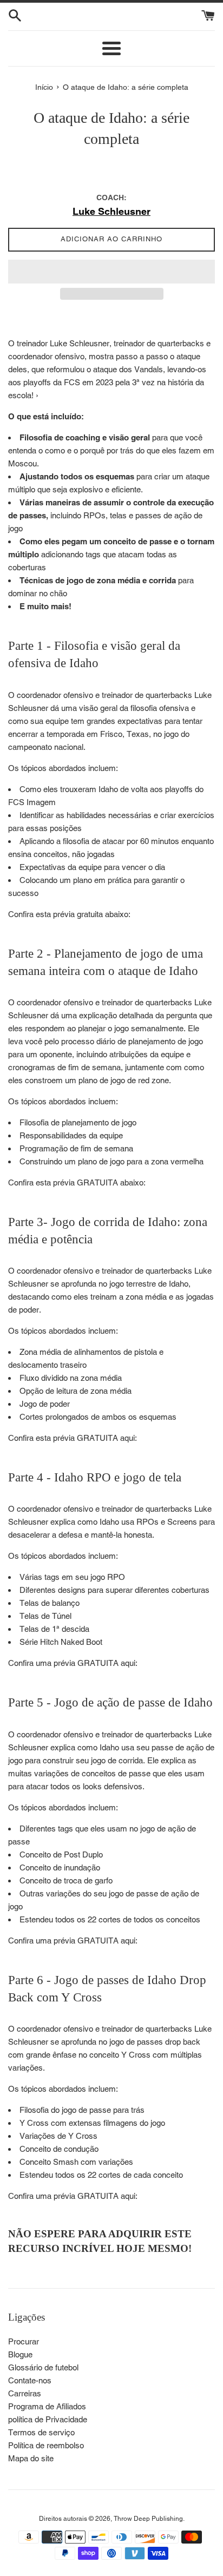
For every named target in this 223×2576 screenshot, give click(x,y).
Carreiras (25, 2393)
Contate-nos (30, 2380)
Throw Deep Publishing (148, 2519)
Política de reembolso (46, 2445)
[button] (111, 272)
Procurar (24, 2341)
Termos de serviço (41, 2432)
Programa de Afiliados (47, 2406)
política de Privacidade (48, 2419)
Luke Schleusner (111, 211)
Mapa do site (31, 2458)
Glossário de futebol (43, 2367)
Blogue (20, 2354)
